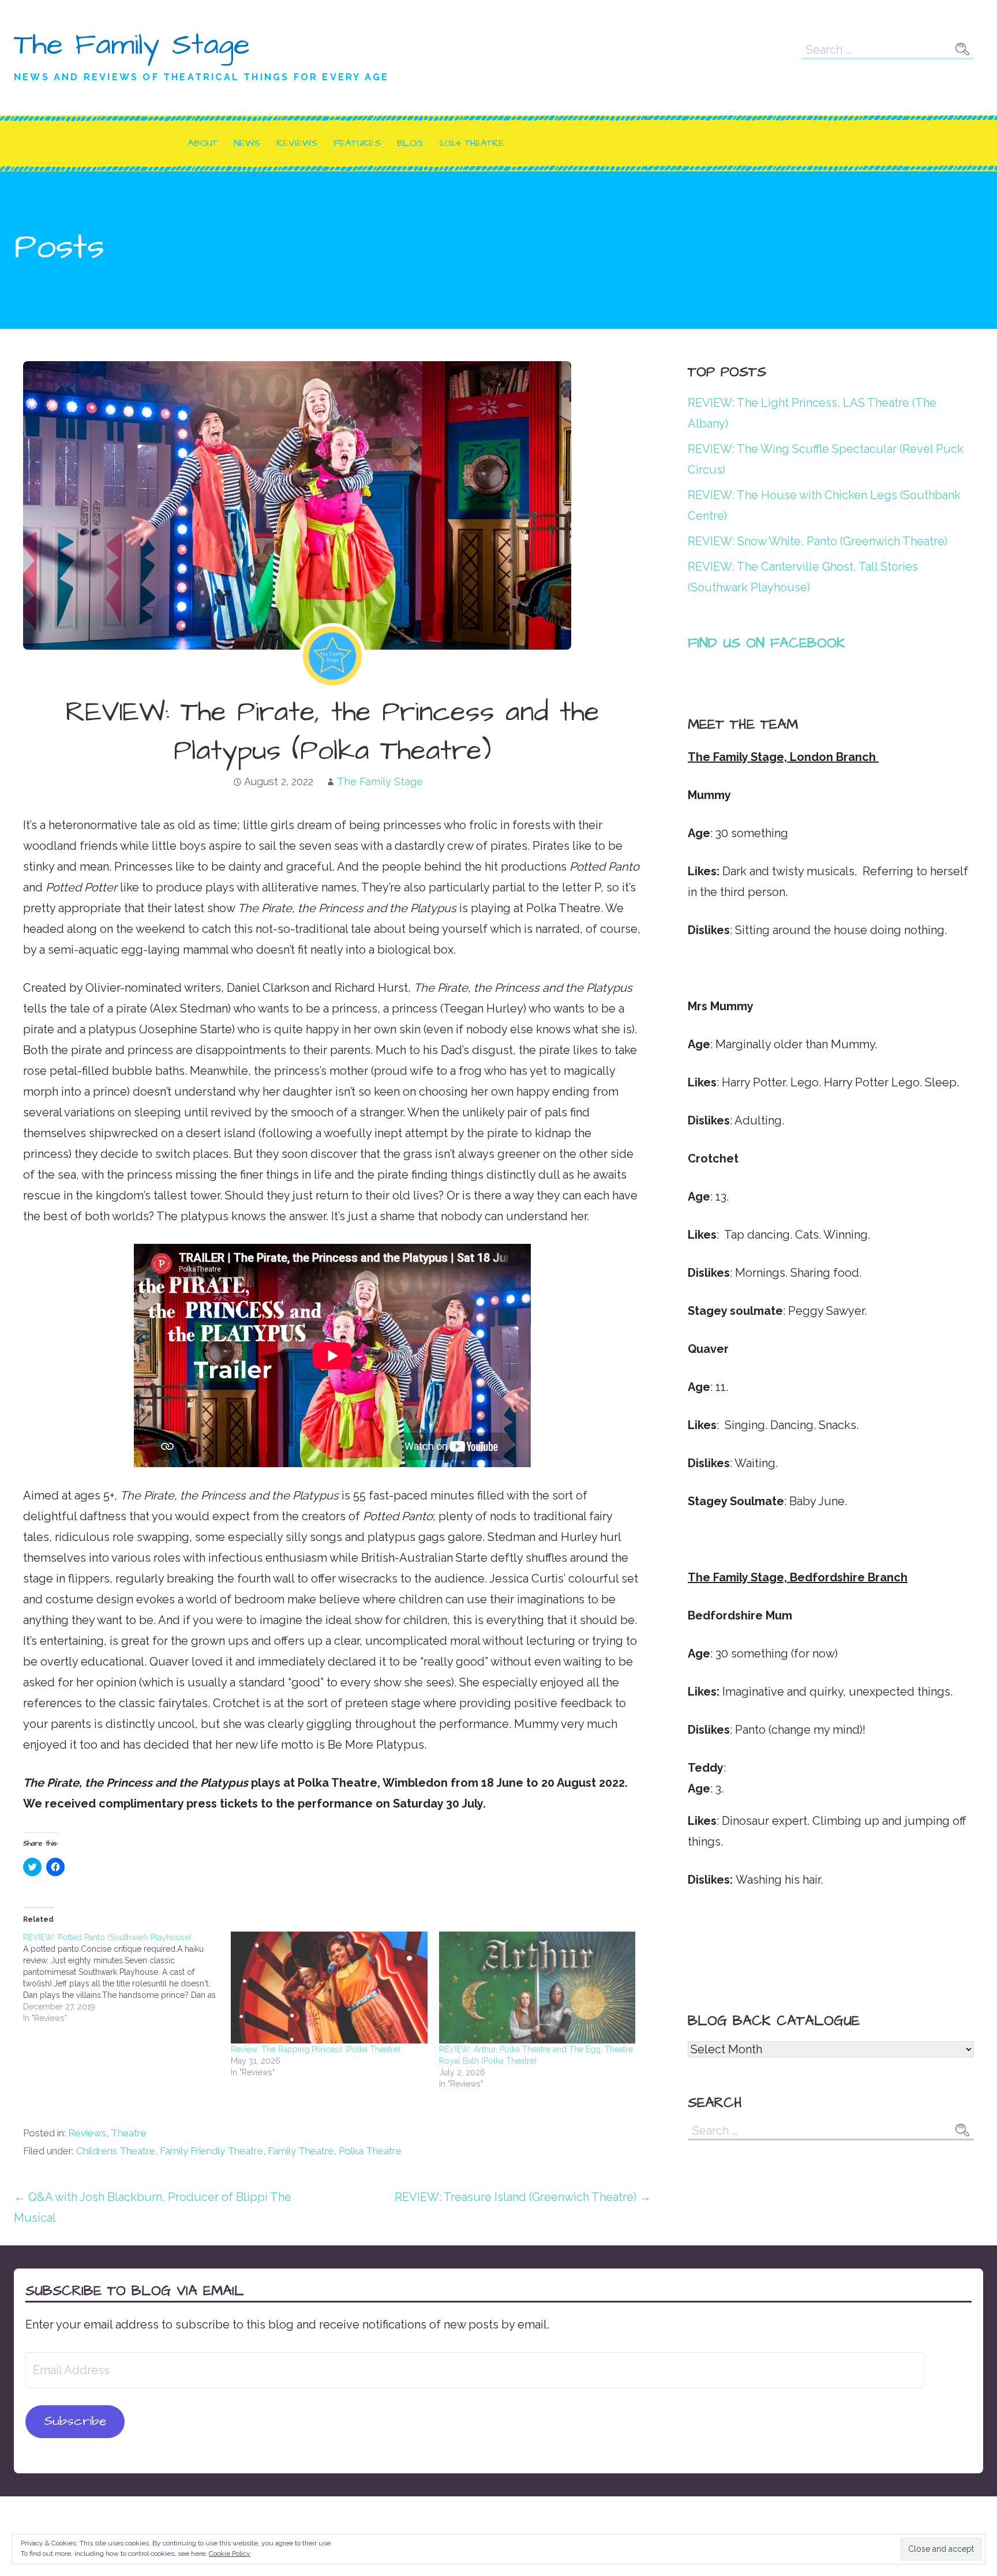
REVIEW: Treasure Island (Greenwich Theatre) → (523, 2197)
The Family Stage (132, 45)
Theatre (129, 2133)
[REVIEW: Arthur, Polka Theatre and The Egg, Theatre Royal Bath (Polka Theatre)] (537, 1988)
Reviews (297, 143)
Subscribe (75, 2421)
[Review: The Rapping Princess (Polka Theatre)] (329, 1988)
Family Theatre (301, 2151)
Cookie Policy (230, 2553)
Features (357, 143)
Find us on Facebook (767, 643)
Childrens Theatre (116, 2151)
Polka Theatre (370, 2151)
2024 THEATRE (472, 143)
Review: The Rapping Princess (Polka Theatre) (316, 2049)
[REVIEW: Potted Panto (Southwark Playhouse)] (127, 1978)
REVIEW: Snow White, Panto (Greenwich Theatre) (818, 541)
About (203, 143)
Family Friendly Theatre (211, 2151)
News (247, 143)
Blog (410, 143)
